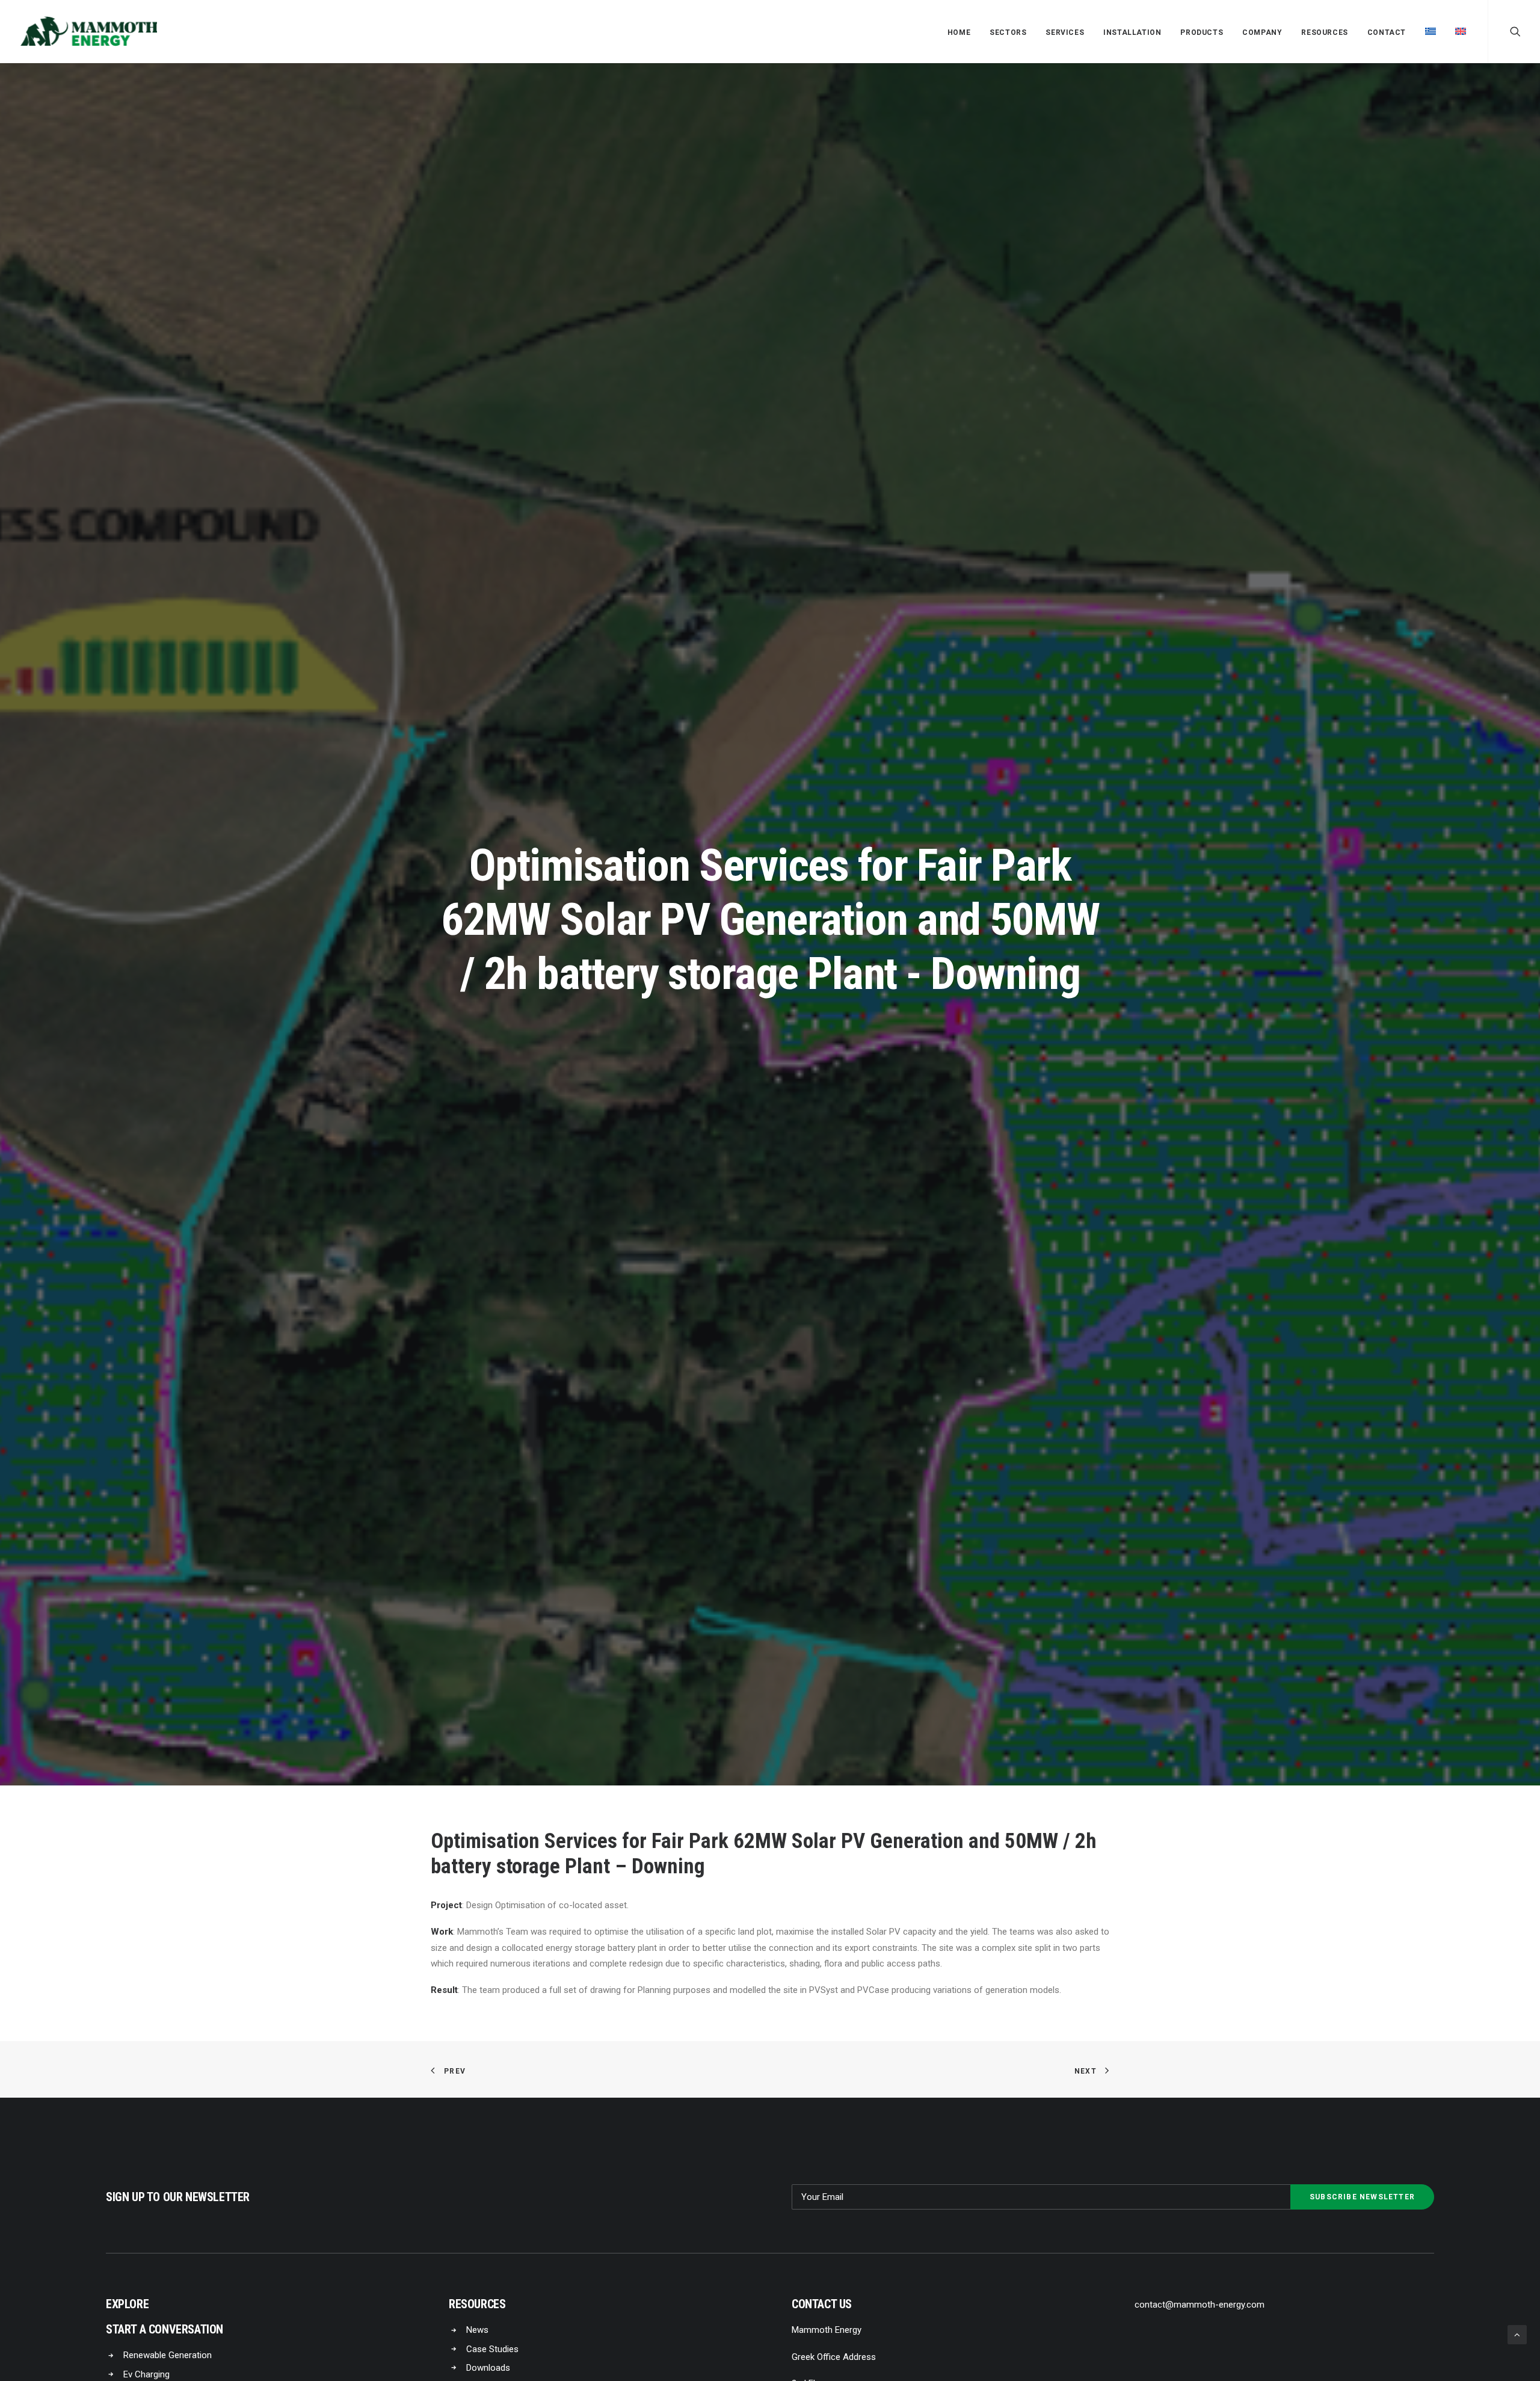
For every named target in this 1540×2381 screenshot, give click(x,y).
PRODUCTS (1202, 32)
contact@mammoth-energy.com (1200, 2305)
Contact (1387, 32)
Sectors (1008, 32)
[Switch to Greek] (1431, 31)
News (477, 2330)
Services (1065, 32)
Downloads (488, 2368)
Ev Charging (146, 2374)
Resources (1324, 32)
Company (1262, 32)
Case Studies (492, 2349)
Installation (1132, 32)
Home (959, 32)
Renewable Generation (168, 2355)
